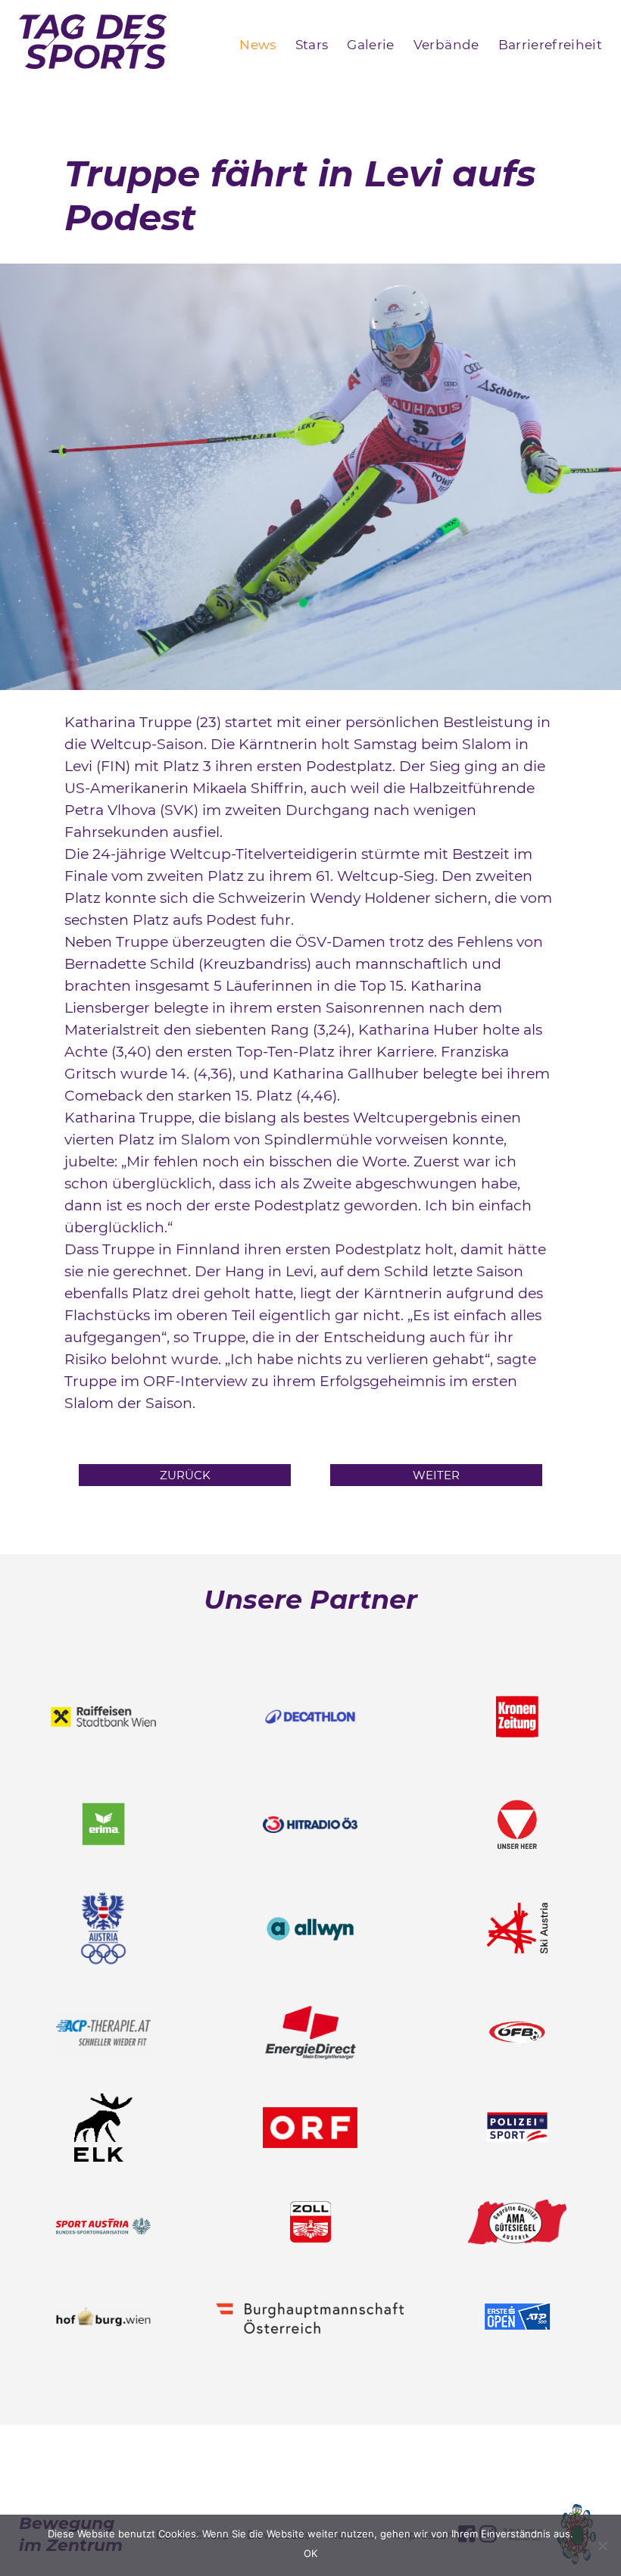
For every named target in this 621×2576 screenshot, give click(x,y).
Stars (312, 45)
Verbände (446, 45)
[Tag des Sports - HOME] (93, 45)
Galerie (370, 45)
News (257, 45)
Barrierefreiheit (550, 45)
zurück (185, 1475)
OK (310, 2553)
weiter (436, 1475)
